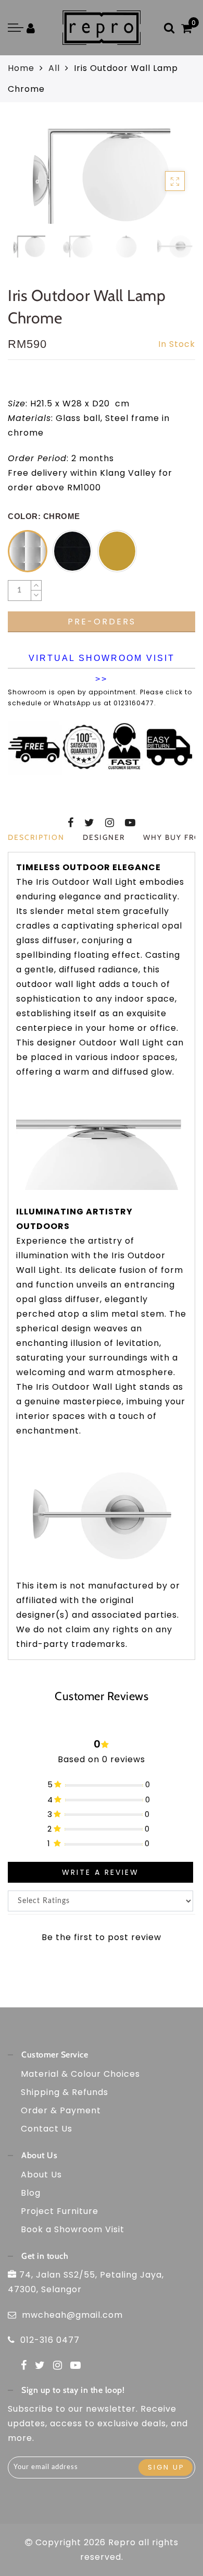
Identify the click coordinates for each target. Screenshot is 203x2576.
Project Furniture (60, 2211)
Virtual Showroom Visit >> (102, 661)
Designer (104, 837)
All (54, 68)
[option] (102, 176)
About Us (41, 2175)
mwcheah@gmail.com (72, 2315)
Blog (31, 2193)
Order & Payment (61, 2110)
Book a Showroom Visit (73, 2229)
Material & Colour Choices (80, 2074)
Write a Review (100, 1872)
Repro (122, 2542)
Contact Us (47, 2129)
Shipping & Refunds (65, 2092)
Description (36, 837)
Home (21, 68)
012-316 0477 (50, 2340)
